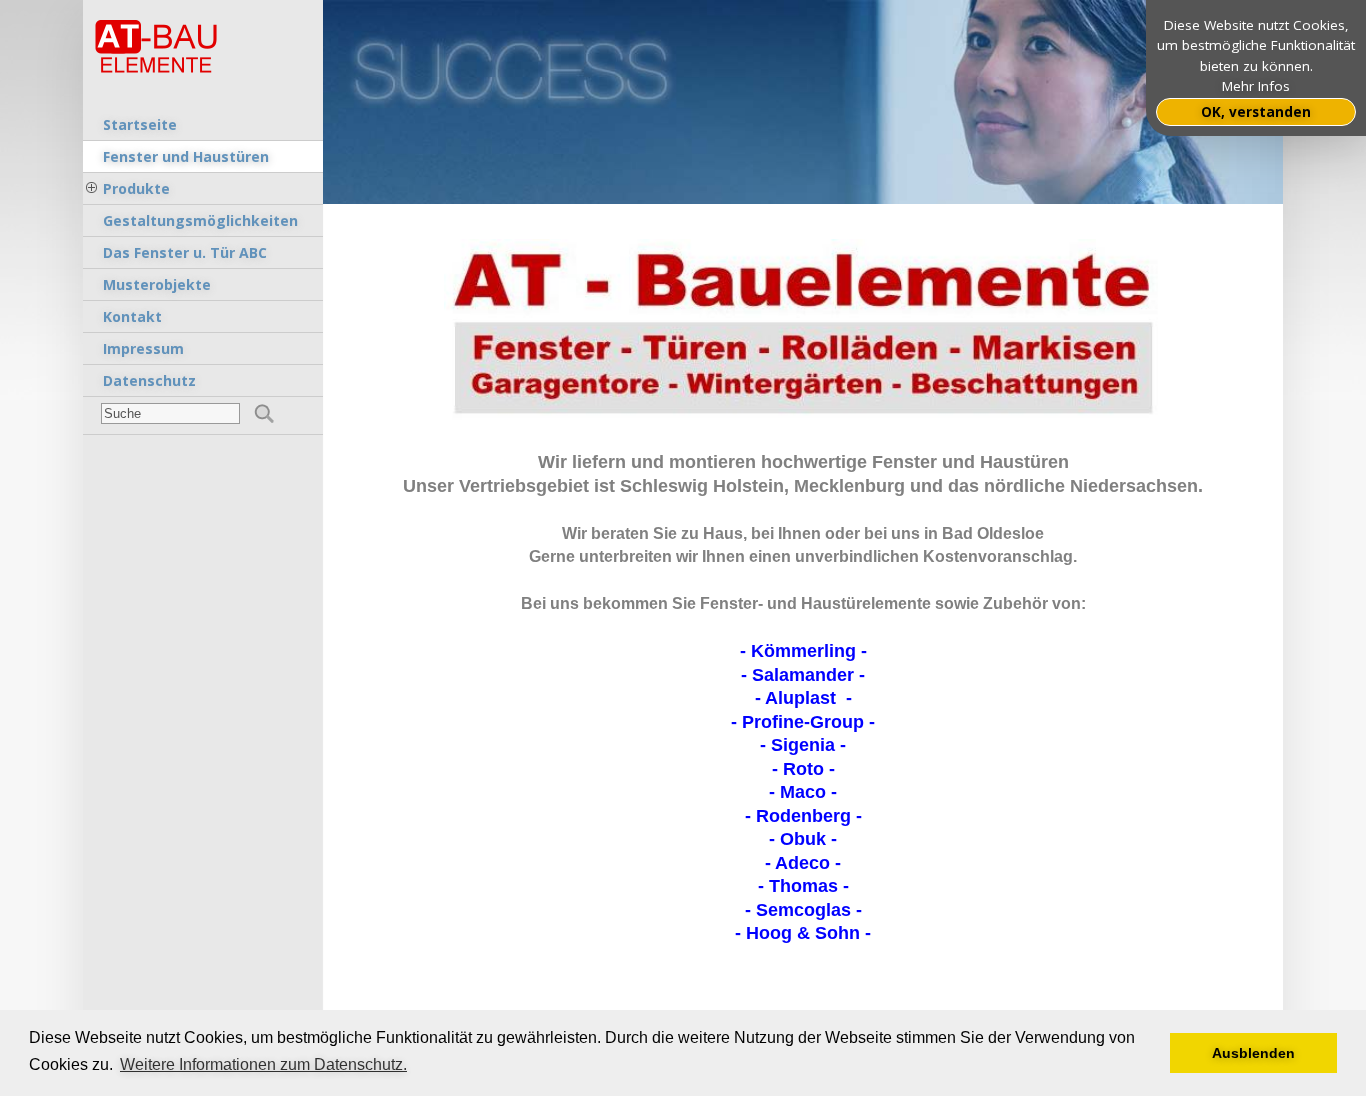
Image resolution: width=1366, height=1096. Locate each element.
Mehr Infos (1256, 86)
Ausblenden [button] (1253, 1053)
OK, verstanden (1256, 112)
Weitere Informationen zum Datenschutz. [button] (263, 1064)
